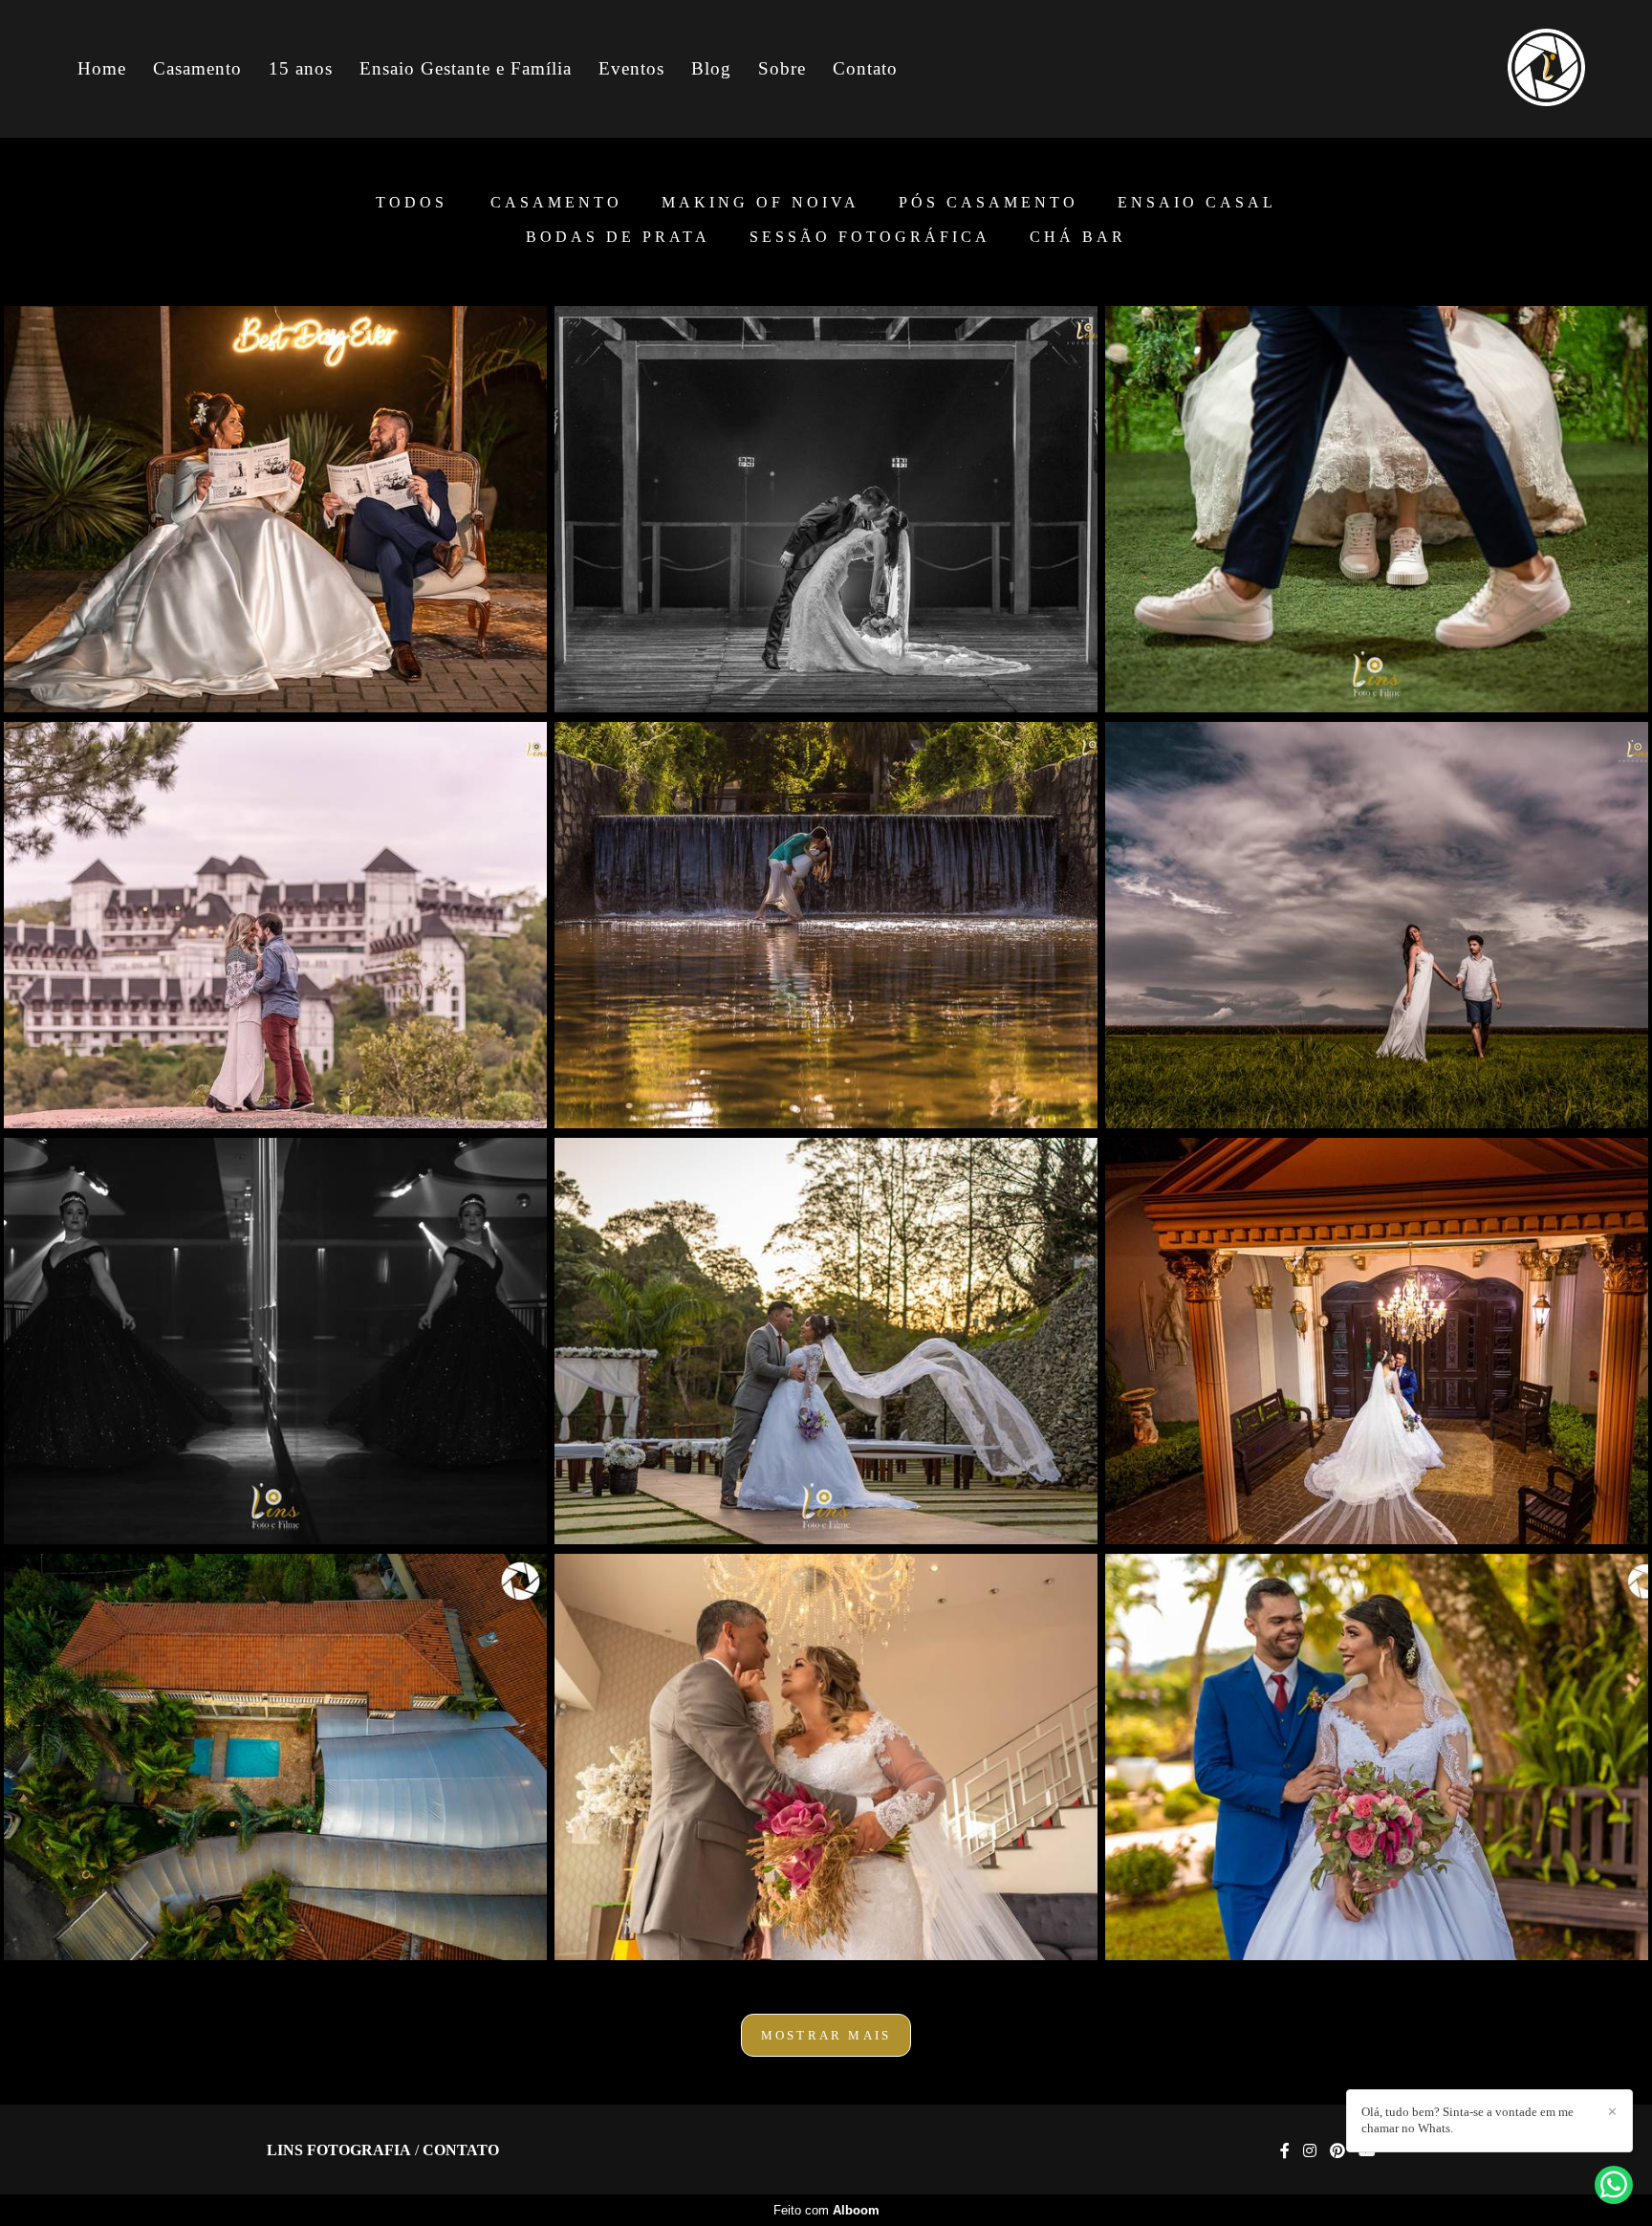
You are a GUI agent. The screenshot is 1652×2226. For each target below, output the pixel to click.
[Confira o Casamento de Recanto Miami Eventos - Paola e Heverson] (275, 1757)
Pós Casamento (989, 203)
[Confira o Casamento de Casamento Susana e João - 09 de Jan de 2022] (826, 1757)
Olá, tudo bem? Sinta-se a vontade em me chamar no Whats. (1467, 2120)
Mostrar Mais (826, 2035)
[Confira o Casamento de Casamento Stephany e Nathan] (1377, 1341)
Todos (412, 203)
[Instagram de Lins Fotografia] (1310, 2151)
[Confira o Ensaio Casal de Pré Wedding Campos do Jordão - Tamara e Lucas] (275, 925)
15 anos (301, 68)
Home (102, 68)
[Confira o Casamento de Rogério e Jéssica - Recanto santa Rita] (826, 509)
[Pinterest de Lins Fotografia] (1337, 2151)
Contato (865, 68)
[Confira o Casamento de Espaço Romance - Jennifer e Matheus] (1377, 1757)
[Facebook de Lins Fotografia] (1285, 2151)
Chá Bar (1078, 237)
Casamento (197, 68)
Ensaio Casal (1197, 203)
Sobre (782, 68)
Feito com (826, 2210)
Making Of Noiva (761, 203)
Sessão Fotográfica (870, 237)
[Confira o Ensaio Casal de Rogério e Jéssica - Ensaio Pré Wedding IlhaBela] (826, 925)
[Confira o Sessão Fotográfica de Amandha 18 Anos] (275, 1341)
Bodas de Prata (618, 237)
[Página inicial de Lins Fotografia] (1520, 69)
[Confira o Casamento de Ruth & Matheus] (826, 1341)
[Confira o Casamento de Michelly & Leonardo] (275, 509)
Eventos (631, 68)
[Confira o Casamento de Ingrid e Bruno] (1377, 509)
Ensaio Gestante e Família (466, 68)
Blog (711, 68)
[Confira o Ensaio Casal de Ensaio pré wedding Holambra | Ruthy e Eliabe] (1377, 925)
